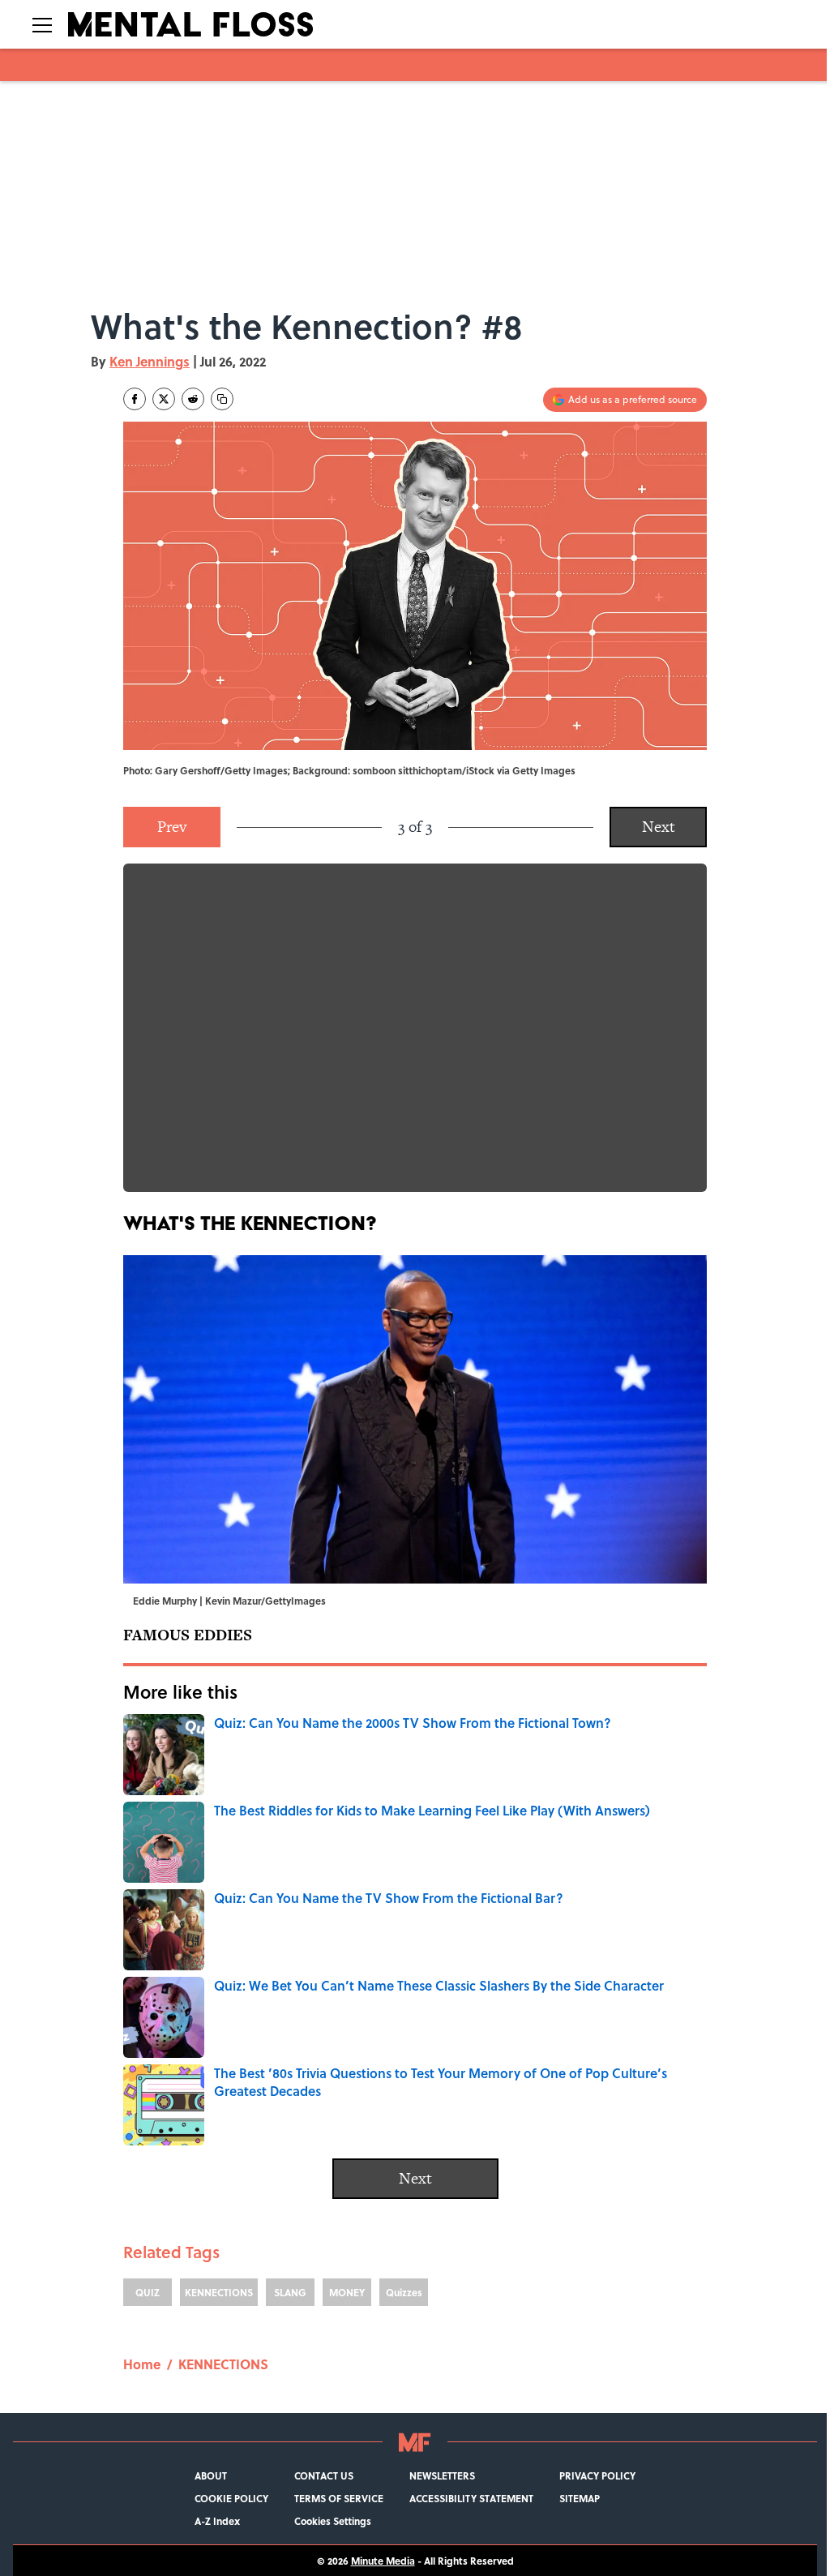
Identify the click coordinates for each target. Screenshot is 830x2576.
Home (142, 2364)
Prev (172, 827)
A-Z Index (217, 2521)
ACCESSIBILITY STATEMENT (471, 2498)
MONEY (347, 2292)
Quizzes (404, 2292)
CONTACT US (324, 2475)
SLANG (290, 2292)
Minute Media (383, 2561)
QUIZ (148, 2292)
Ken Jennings (150, 361)
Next (659, 827)
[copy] (222, 399)
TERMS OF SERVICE (339, 2498)
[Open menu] (42, 24)
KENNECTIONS (219, 2292)
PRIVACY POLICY (597, 2475)
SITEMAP (580, 2498)
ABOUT (211, 2475)
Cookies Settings (333, 2521)
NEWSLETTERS (442, 2475)
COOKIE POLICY (231, 2498)
